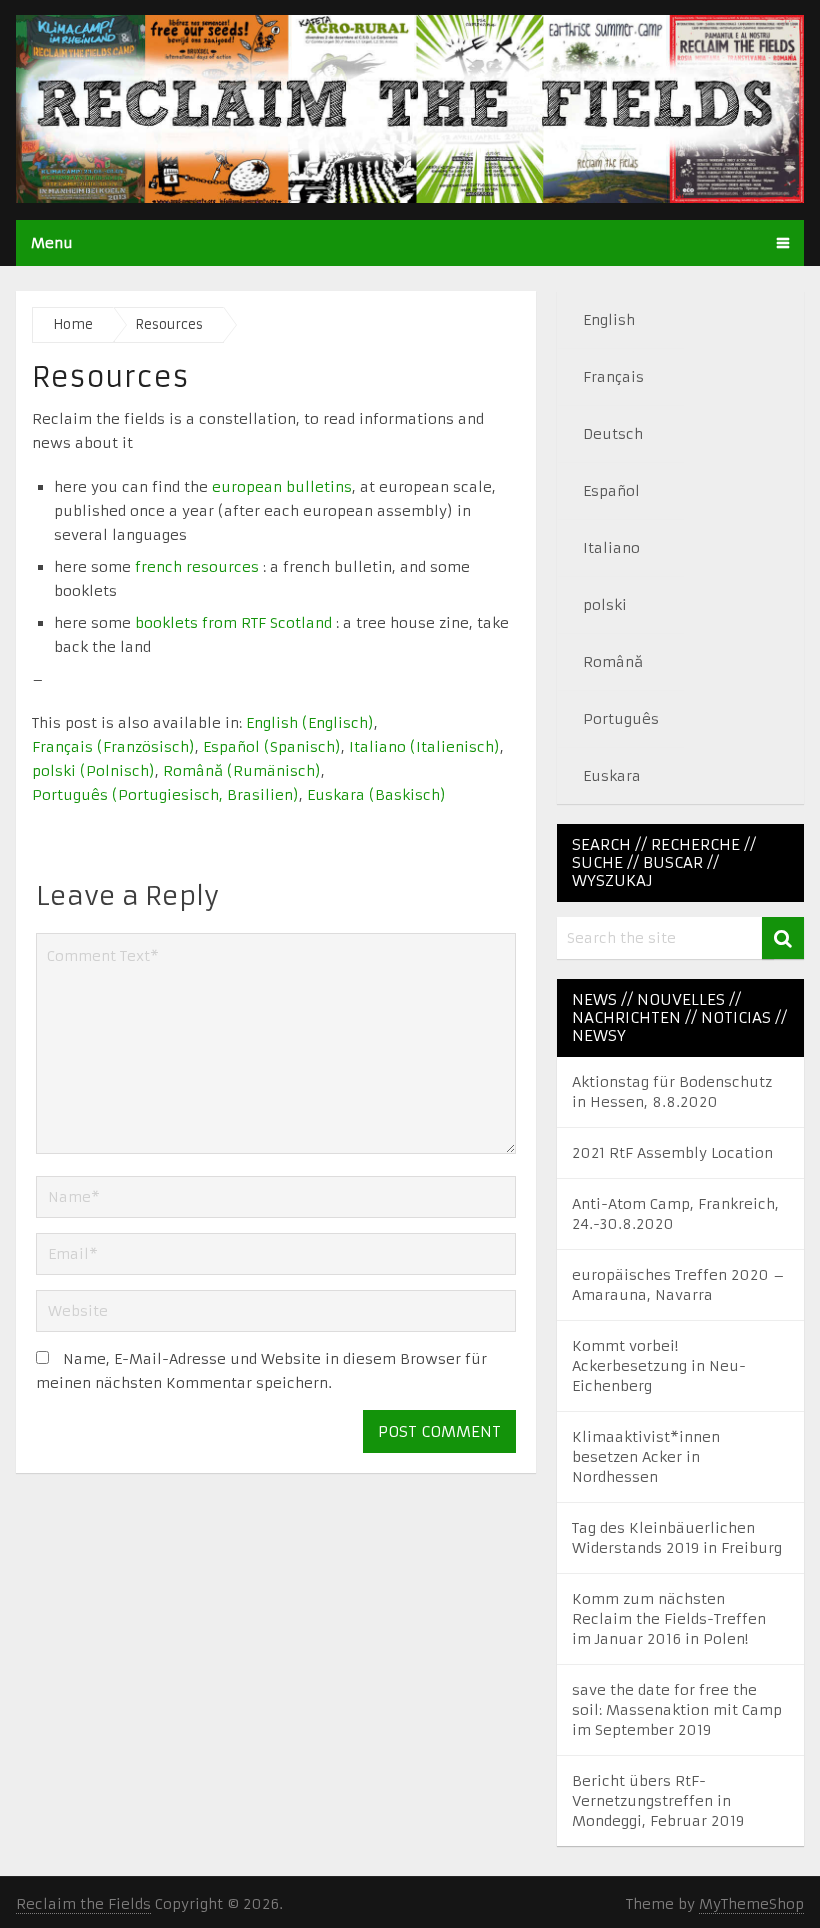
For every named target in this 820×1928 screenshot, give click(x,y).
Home (73, 324)
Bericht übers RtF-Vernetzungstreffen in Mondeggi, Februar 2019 (658, 1801)
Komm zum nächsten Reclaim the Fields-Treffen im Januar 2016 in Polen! (669, 1619)
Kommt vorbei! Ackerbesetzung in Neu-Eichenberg (659, 1366)
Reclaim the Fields (83, 1904)
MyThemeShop (751, 1904)
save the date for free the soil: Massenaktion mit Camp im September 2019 (677, 1710)
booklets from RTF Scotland (233, 623)
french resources (197, 567)
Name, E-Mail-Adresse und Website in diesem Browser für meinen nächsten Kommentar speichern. (261, 1371)
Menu (52, 243)
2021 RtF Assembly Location (672, 1153)
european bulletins (282, 487)
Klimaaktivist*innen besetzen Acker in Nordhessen (646, 1457)
